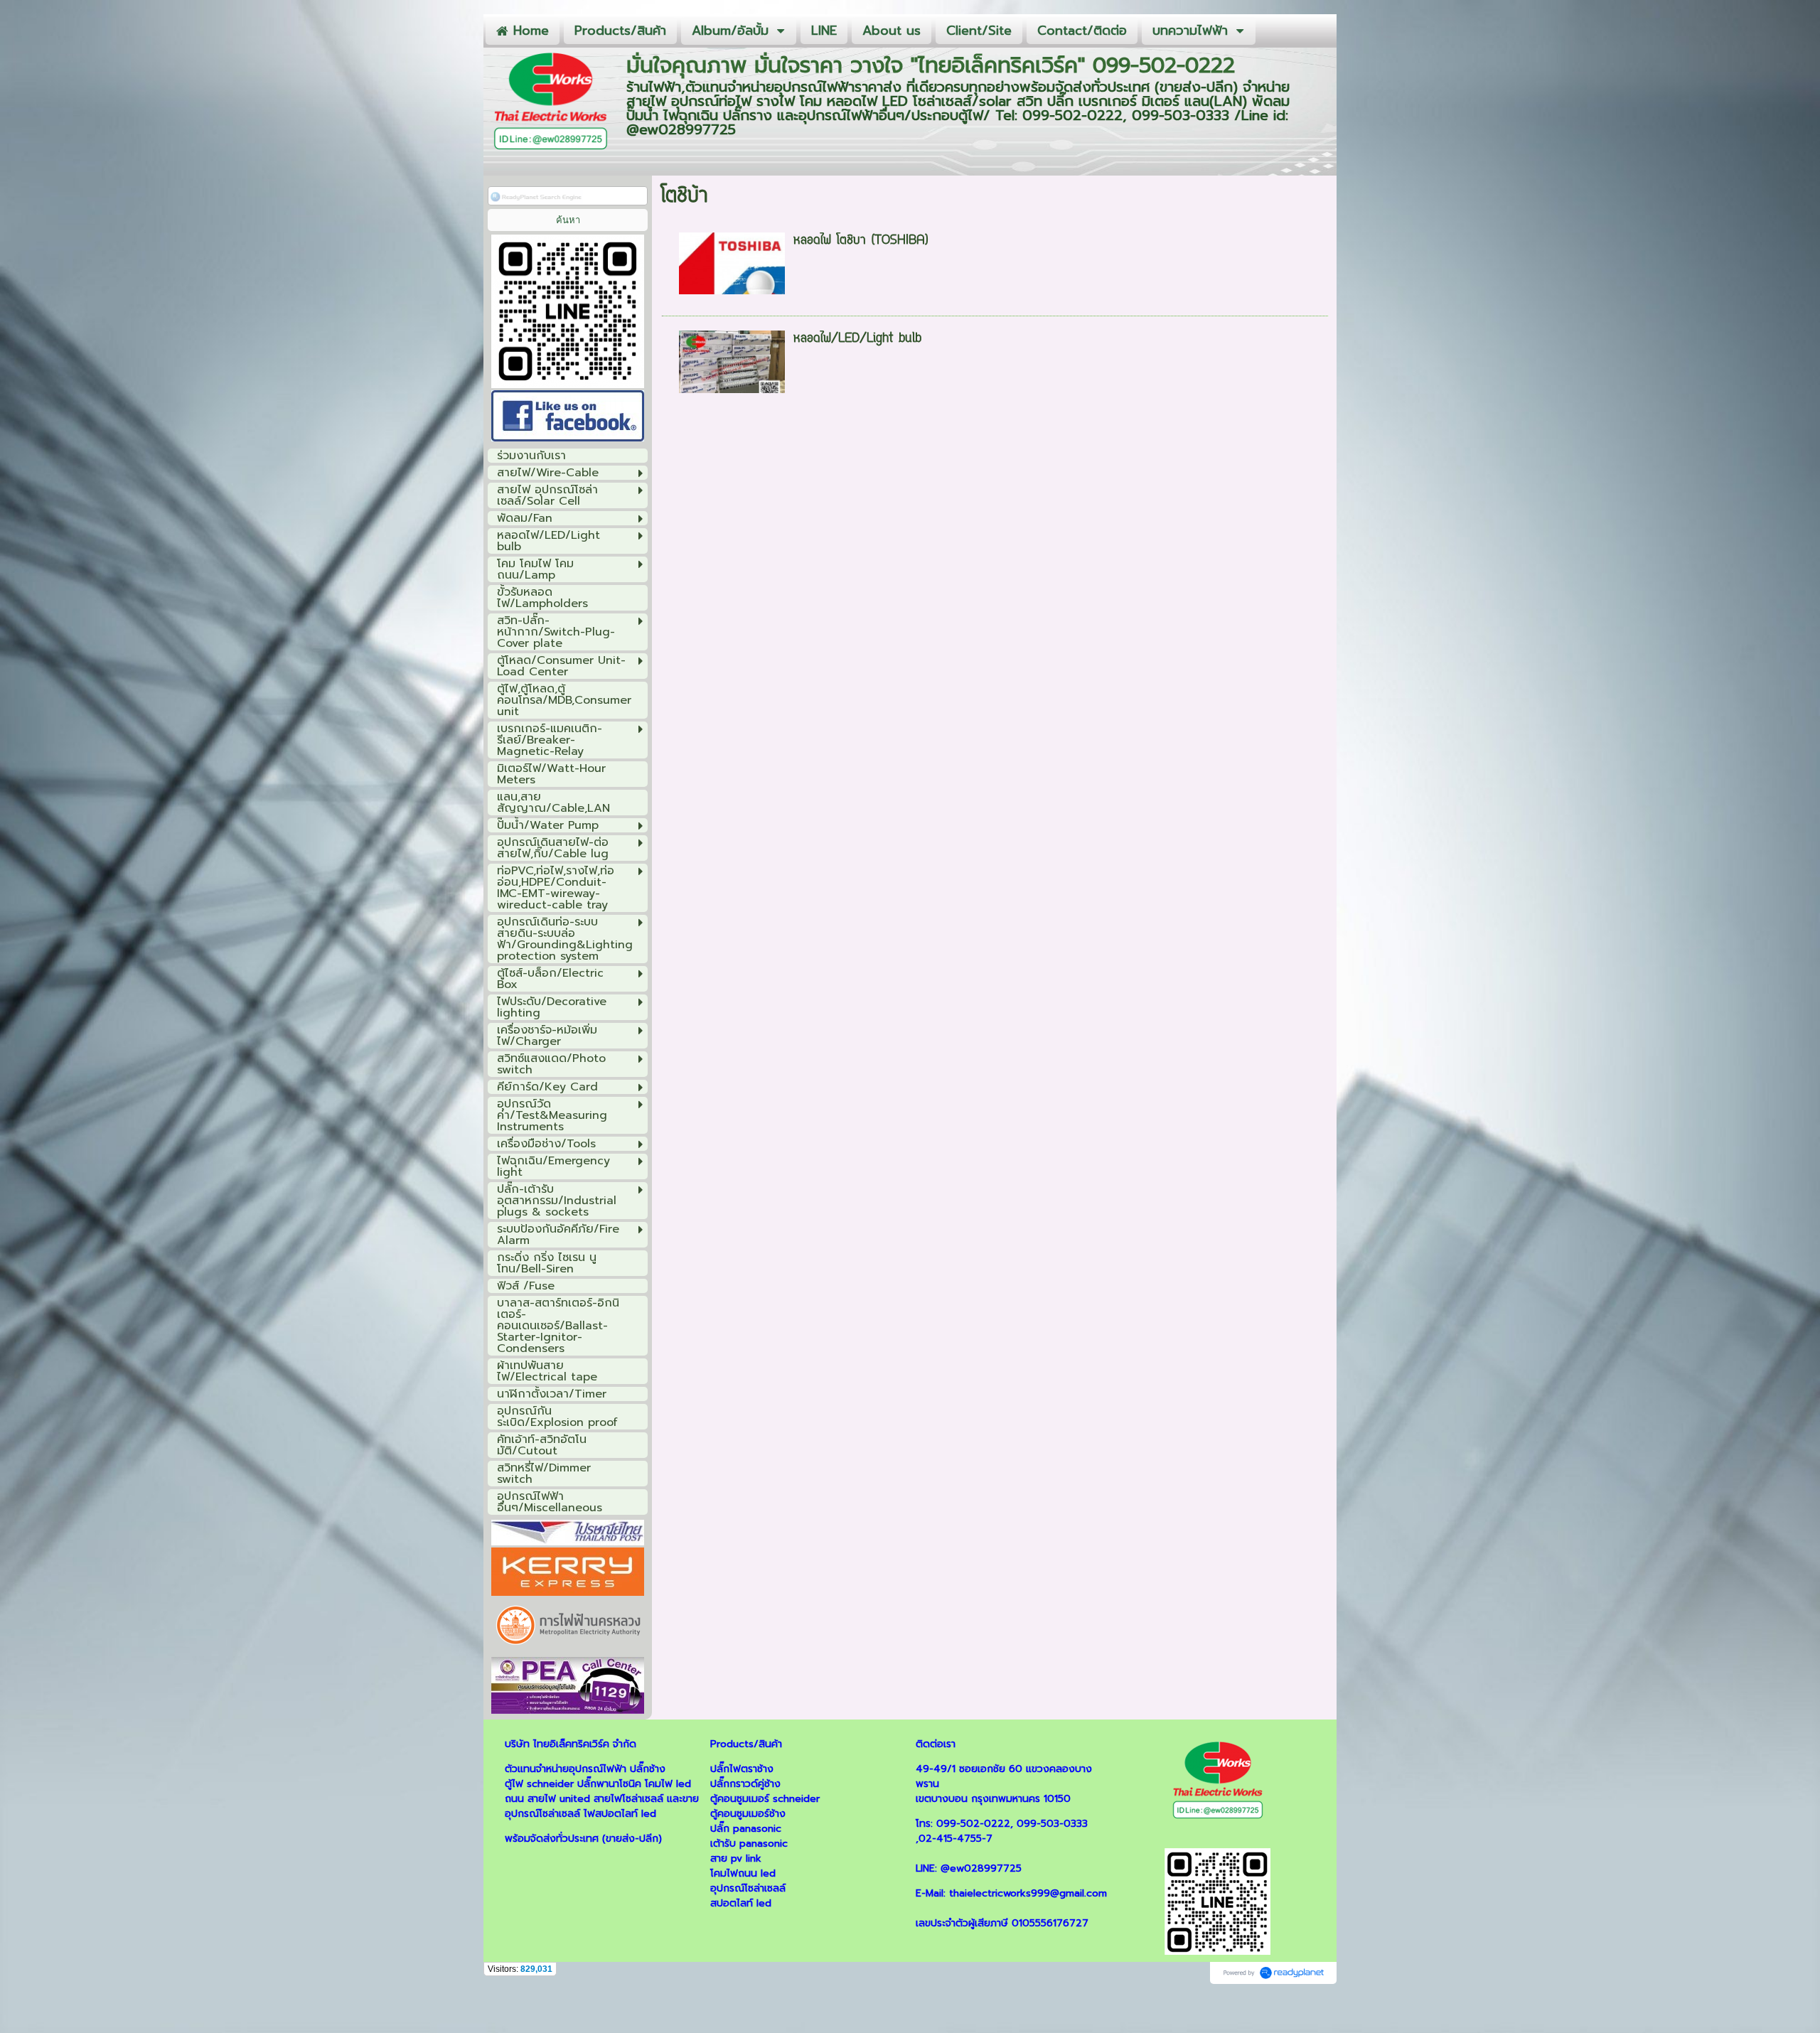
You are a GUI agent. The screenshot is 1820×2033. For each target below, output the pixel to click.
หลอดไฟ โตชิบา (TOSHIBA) (861, 241)
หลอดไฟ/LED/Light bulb (857, 339)
